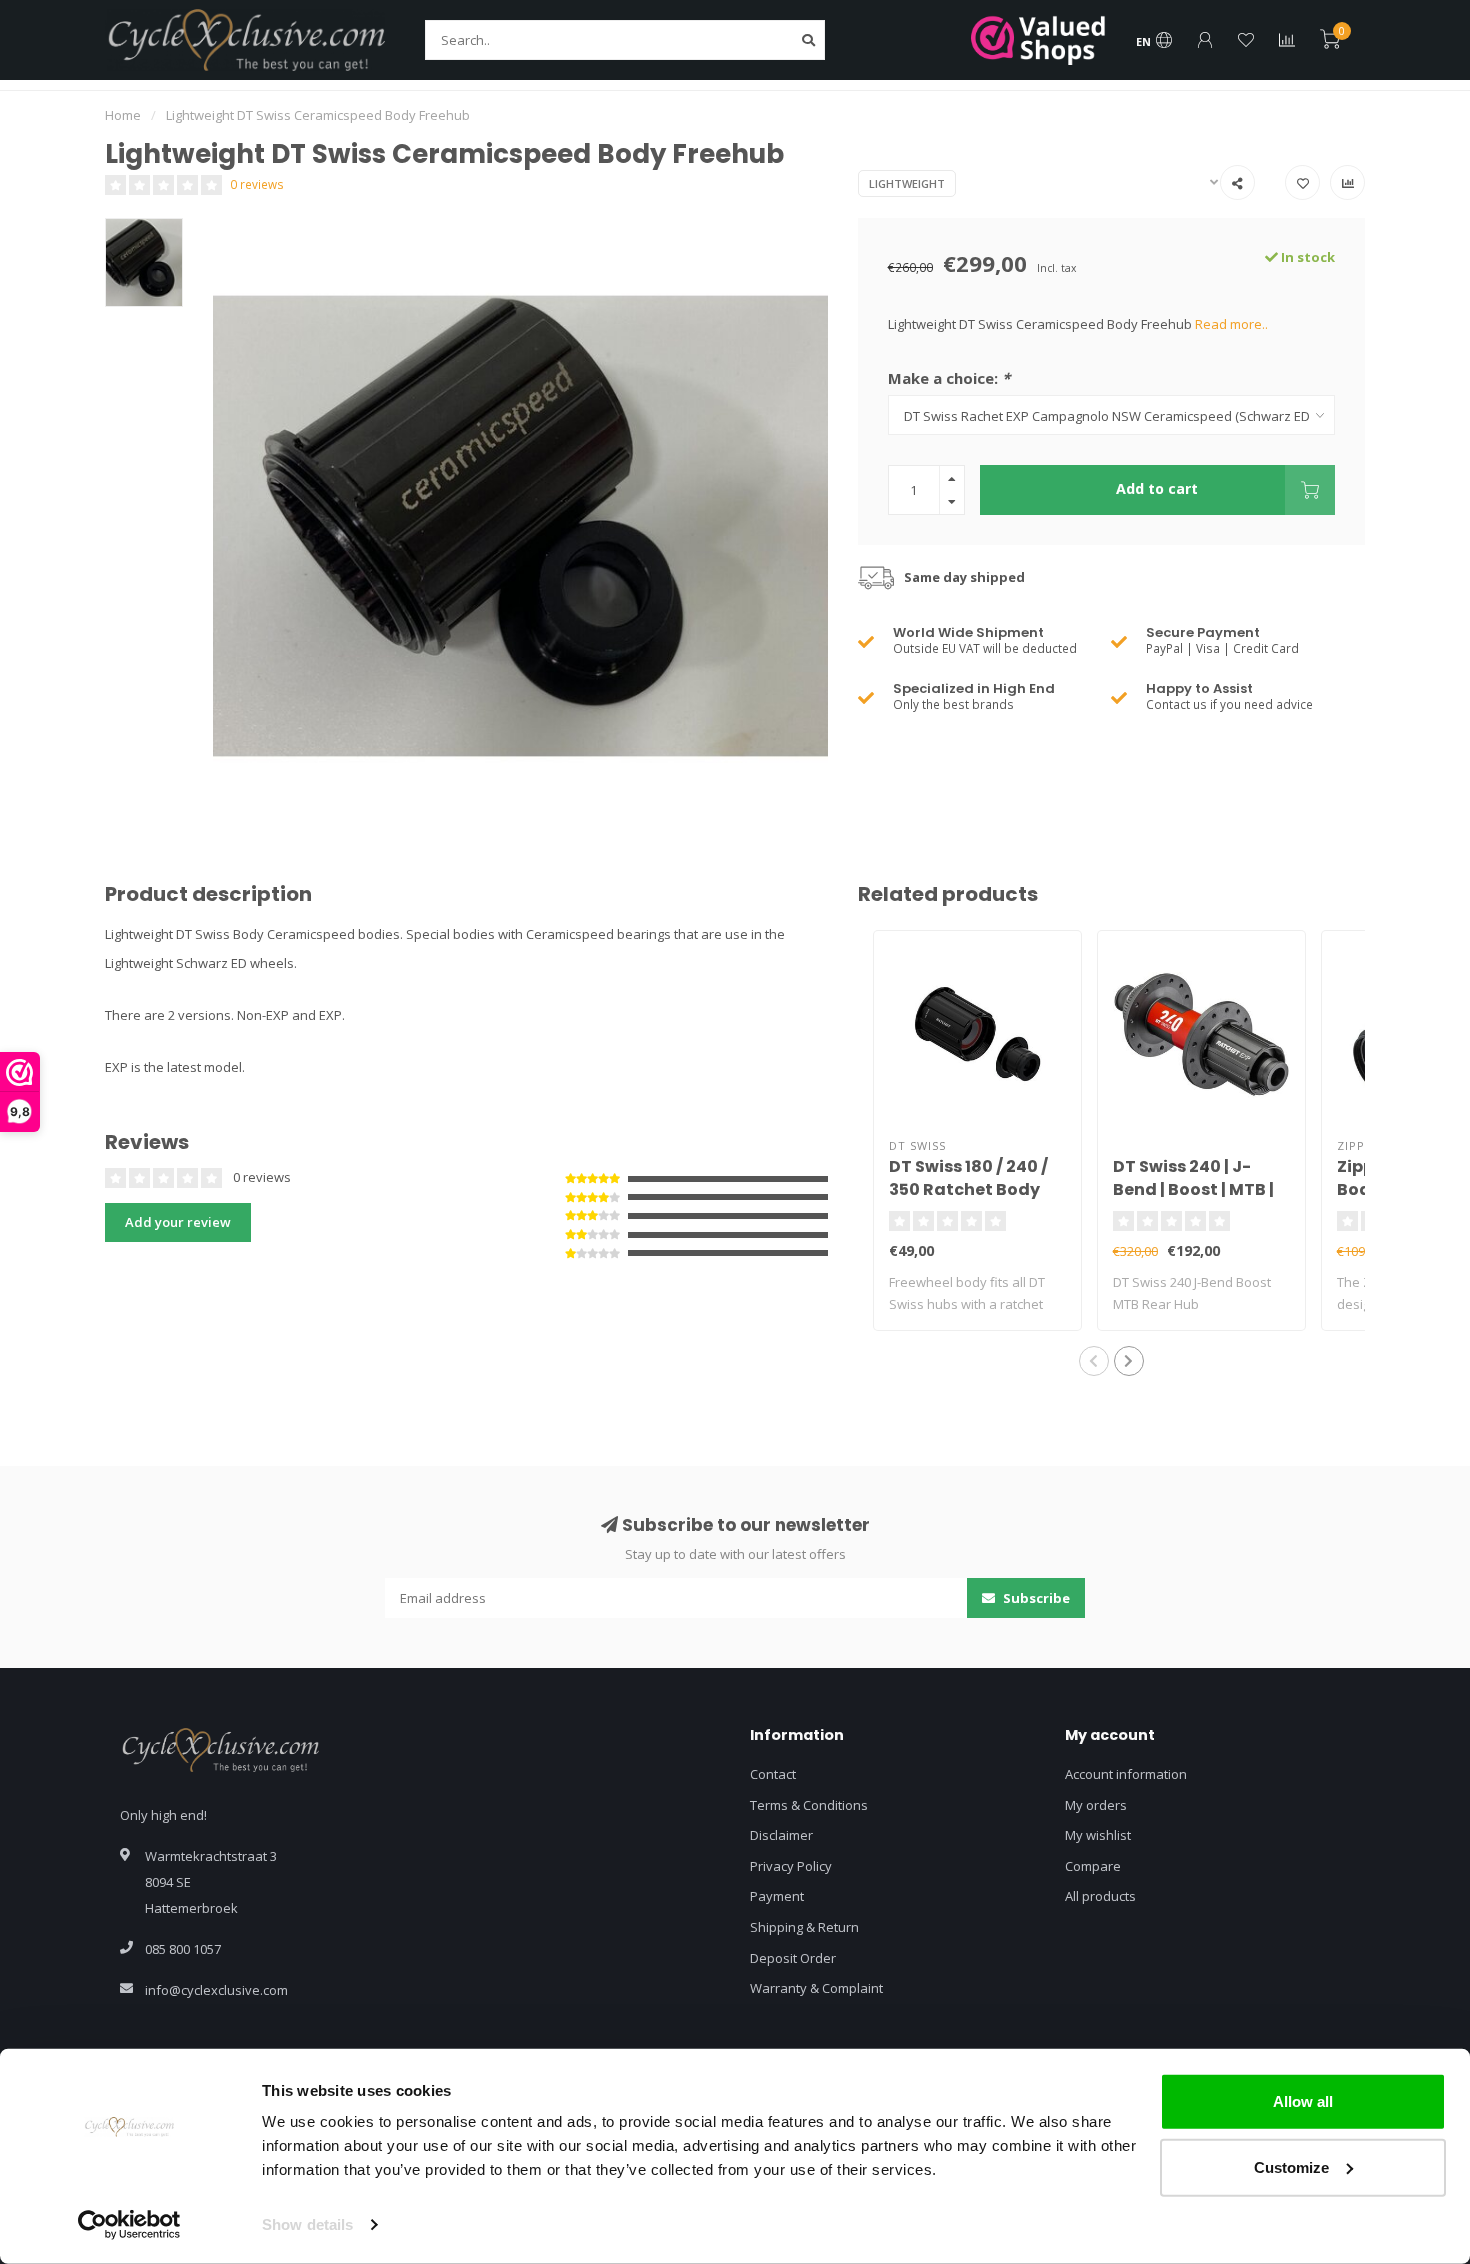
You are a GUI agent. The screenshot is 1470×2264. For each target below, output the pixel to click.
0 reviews (257, 184)
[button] (1094, 1361)
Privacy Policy (791, 1866)
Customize (1291, 2166)
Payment (777, 1896)
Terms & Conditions (809, 1805)
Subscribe (1035, 1598)
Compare (1093, 1866)
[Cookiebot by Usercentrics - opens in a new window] (129, 2225)
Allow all (1303, 2101)
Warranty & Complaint (816, 1988)
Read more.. (1231, 324)
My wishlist (1098, 1835)
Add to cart (1157, 488)
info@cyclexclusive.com (216, 1990)
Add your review (178, 1222)
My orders (1096, 1805)
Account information (1126, 1774)
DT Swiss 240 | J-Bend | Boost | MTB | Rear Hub (1193, 1189)
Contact (773, 1774)
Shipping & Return (804, 1927)
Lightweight (907, 183)
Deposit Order (793, 1958)
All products (1100, 1896)
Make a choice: (949, 378)
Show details (307, 2224)
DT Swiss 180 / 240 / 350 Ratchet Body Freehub (968, 1189)
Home (123, 115)
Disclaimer (781, 1835)
